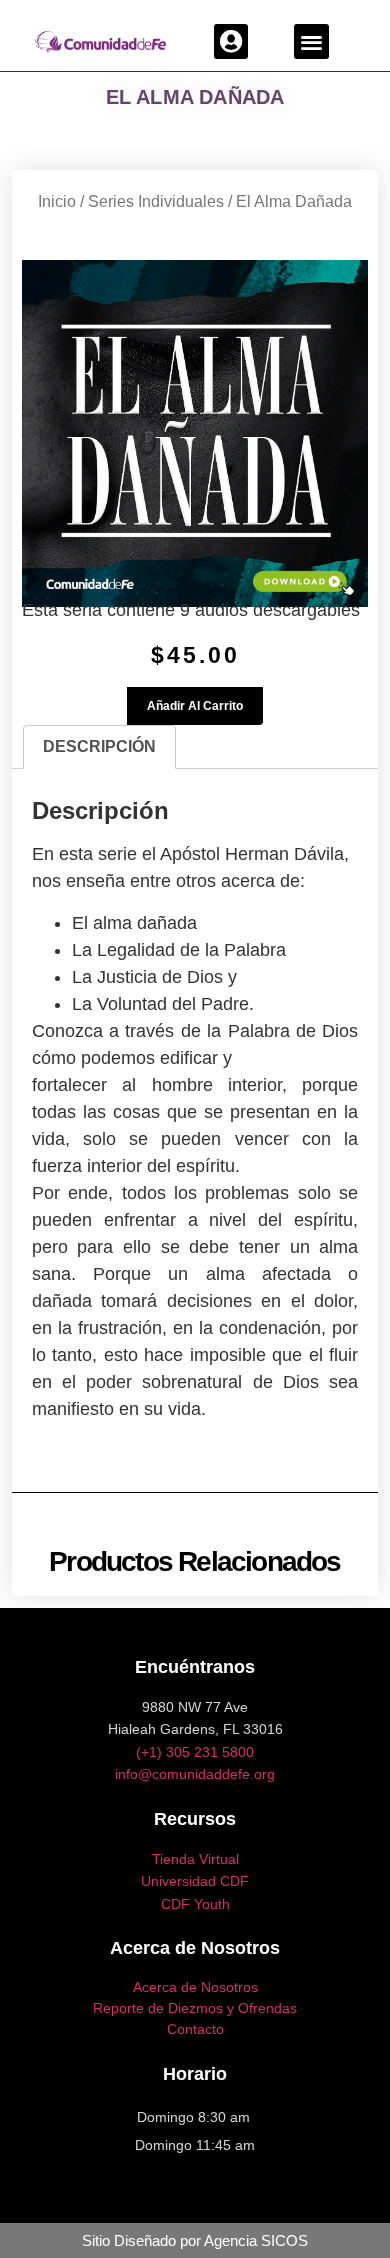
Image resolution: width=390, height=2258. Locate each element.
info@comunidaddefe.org (195, 1774)
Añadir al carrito (195, 706)
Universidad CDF (195, 1881)
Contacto (195, 2029)
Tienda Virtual (195, 1859)
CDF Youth (195, 1904)
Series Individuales (156, 201)
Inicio (57, 201)
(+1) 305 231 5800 (195, 1752)
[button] (231, 41)
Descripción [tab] (99, 746)
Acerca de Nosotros (195, 1987)
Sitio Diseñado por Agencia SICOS (195, 2240)
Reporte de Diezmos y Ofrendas (195, 2008)
